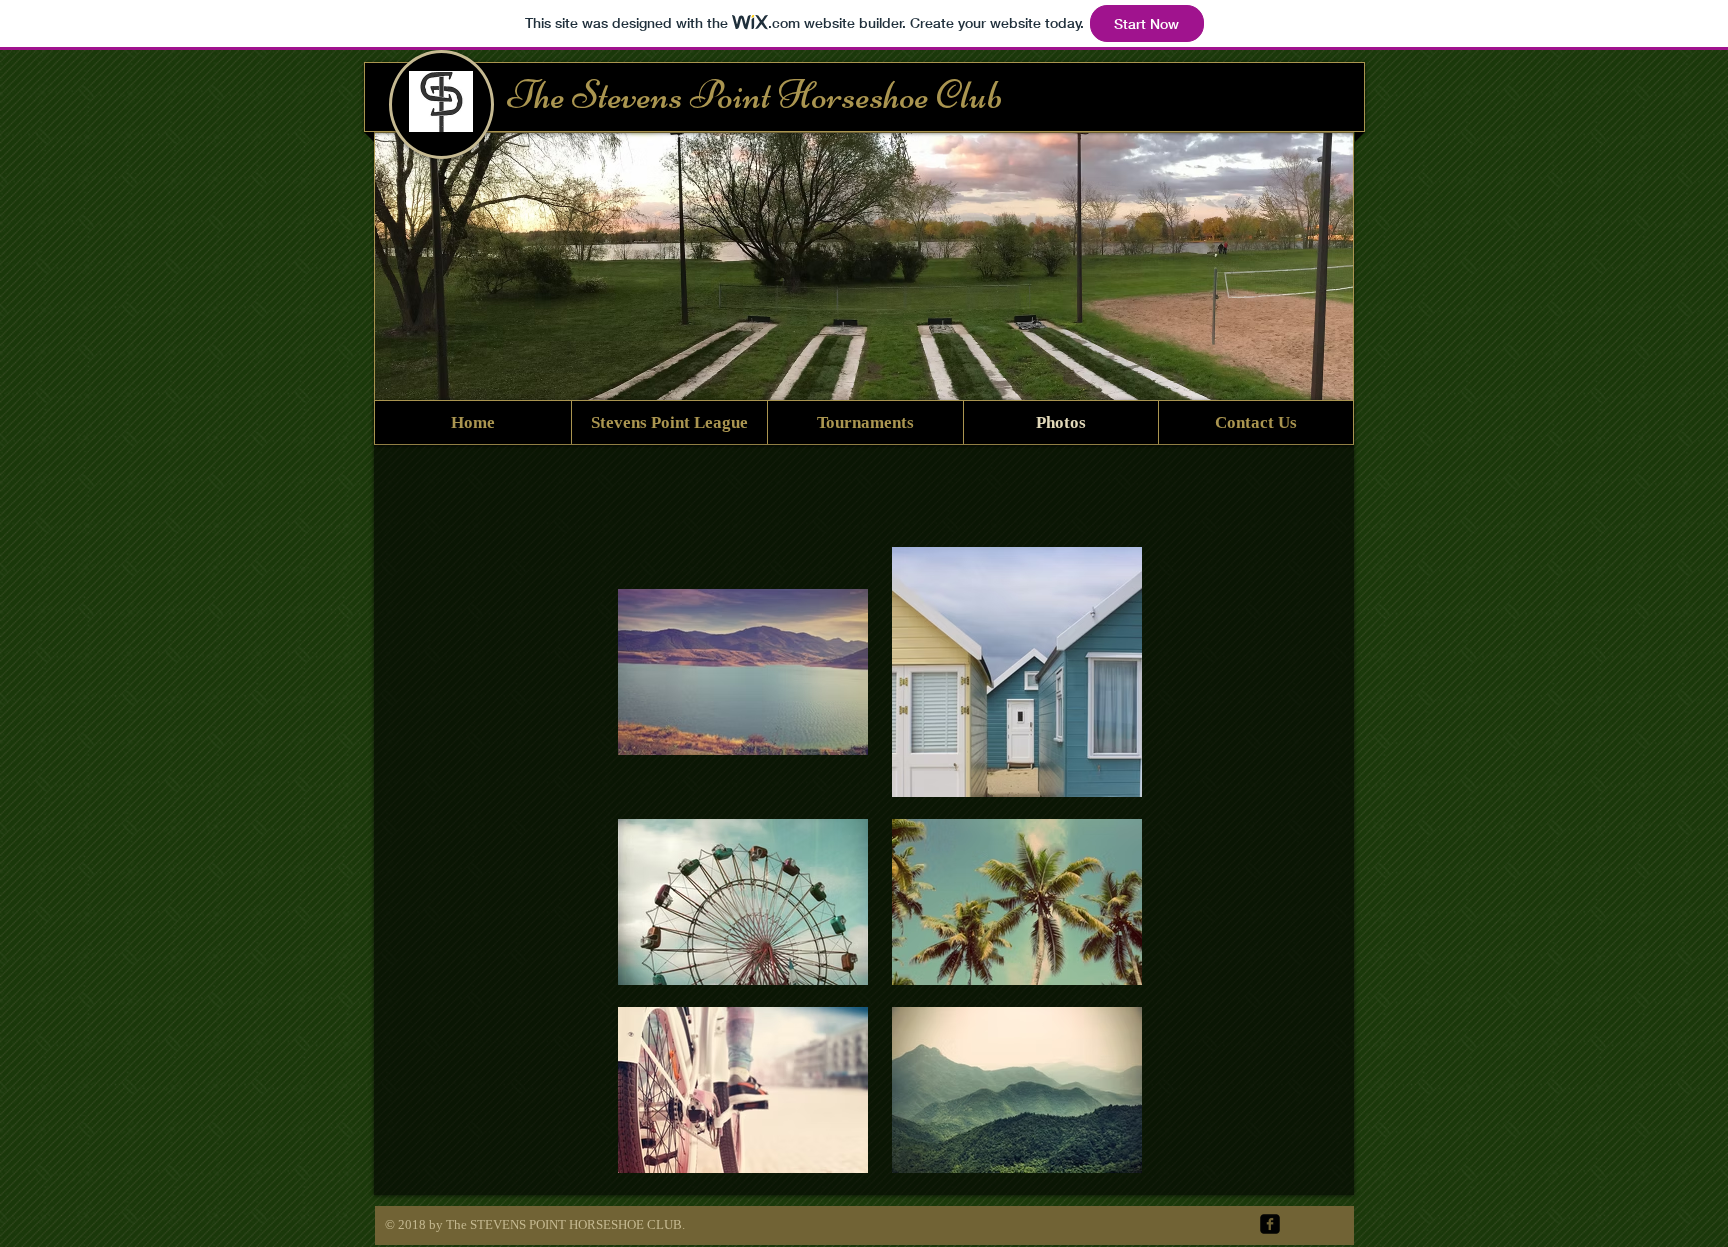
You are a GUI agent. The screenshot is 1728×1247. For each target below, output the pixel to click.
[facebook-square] (1270, 1224)
